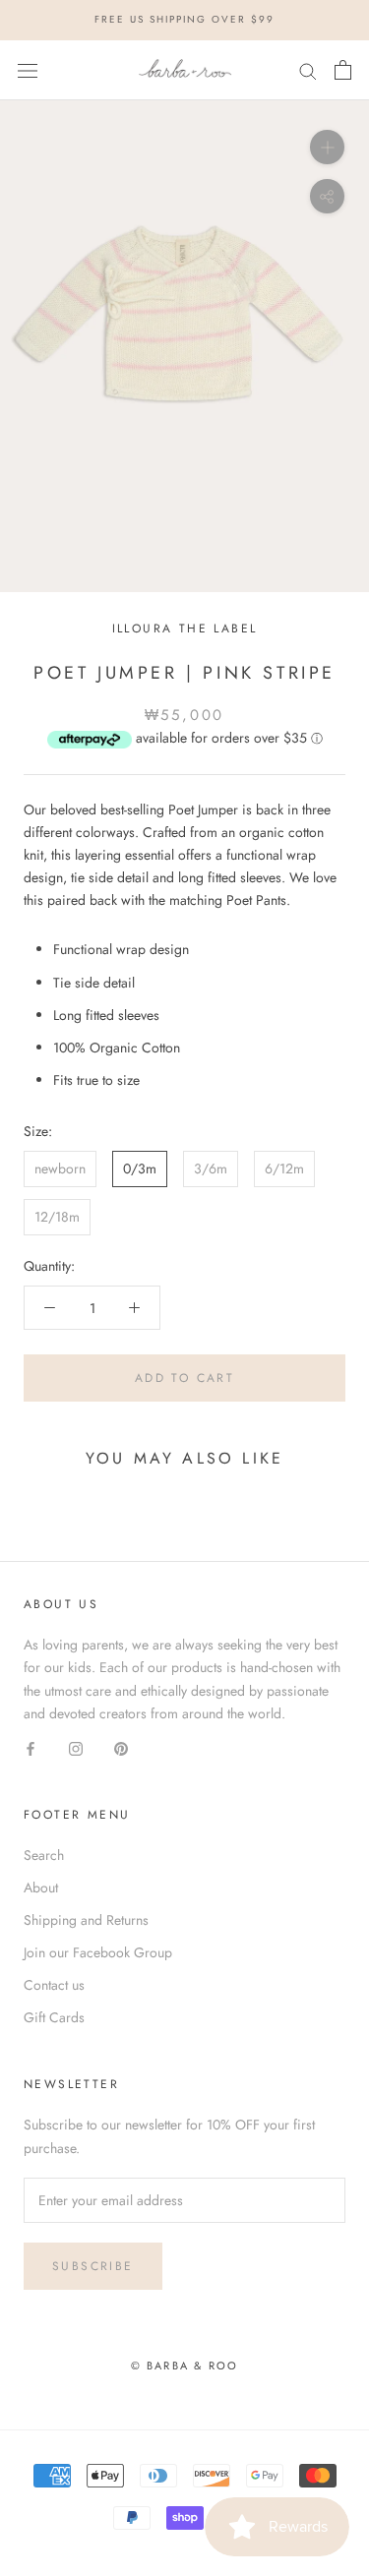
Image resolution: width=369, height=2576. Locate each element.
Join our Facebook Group (98, 1952)
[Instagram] (76, 1747)
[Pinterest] (121, 1747)
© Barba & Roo (185, 2366)
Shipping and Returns (86, 1920)
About (41, 1887)
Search (44, 1855)
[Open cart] (343, 70)
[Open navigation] (28, 70)
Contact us (54, 1985)
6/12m (284, 1168)
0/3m (140, 1168)
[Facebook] (31, 1747)
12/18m (57, 1217)
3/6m (211, 1168)
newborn (60, 1168)
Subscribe (93, 2266)
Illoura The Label (185, 629)
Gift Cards (54, 2017)
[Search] (308, 70)
